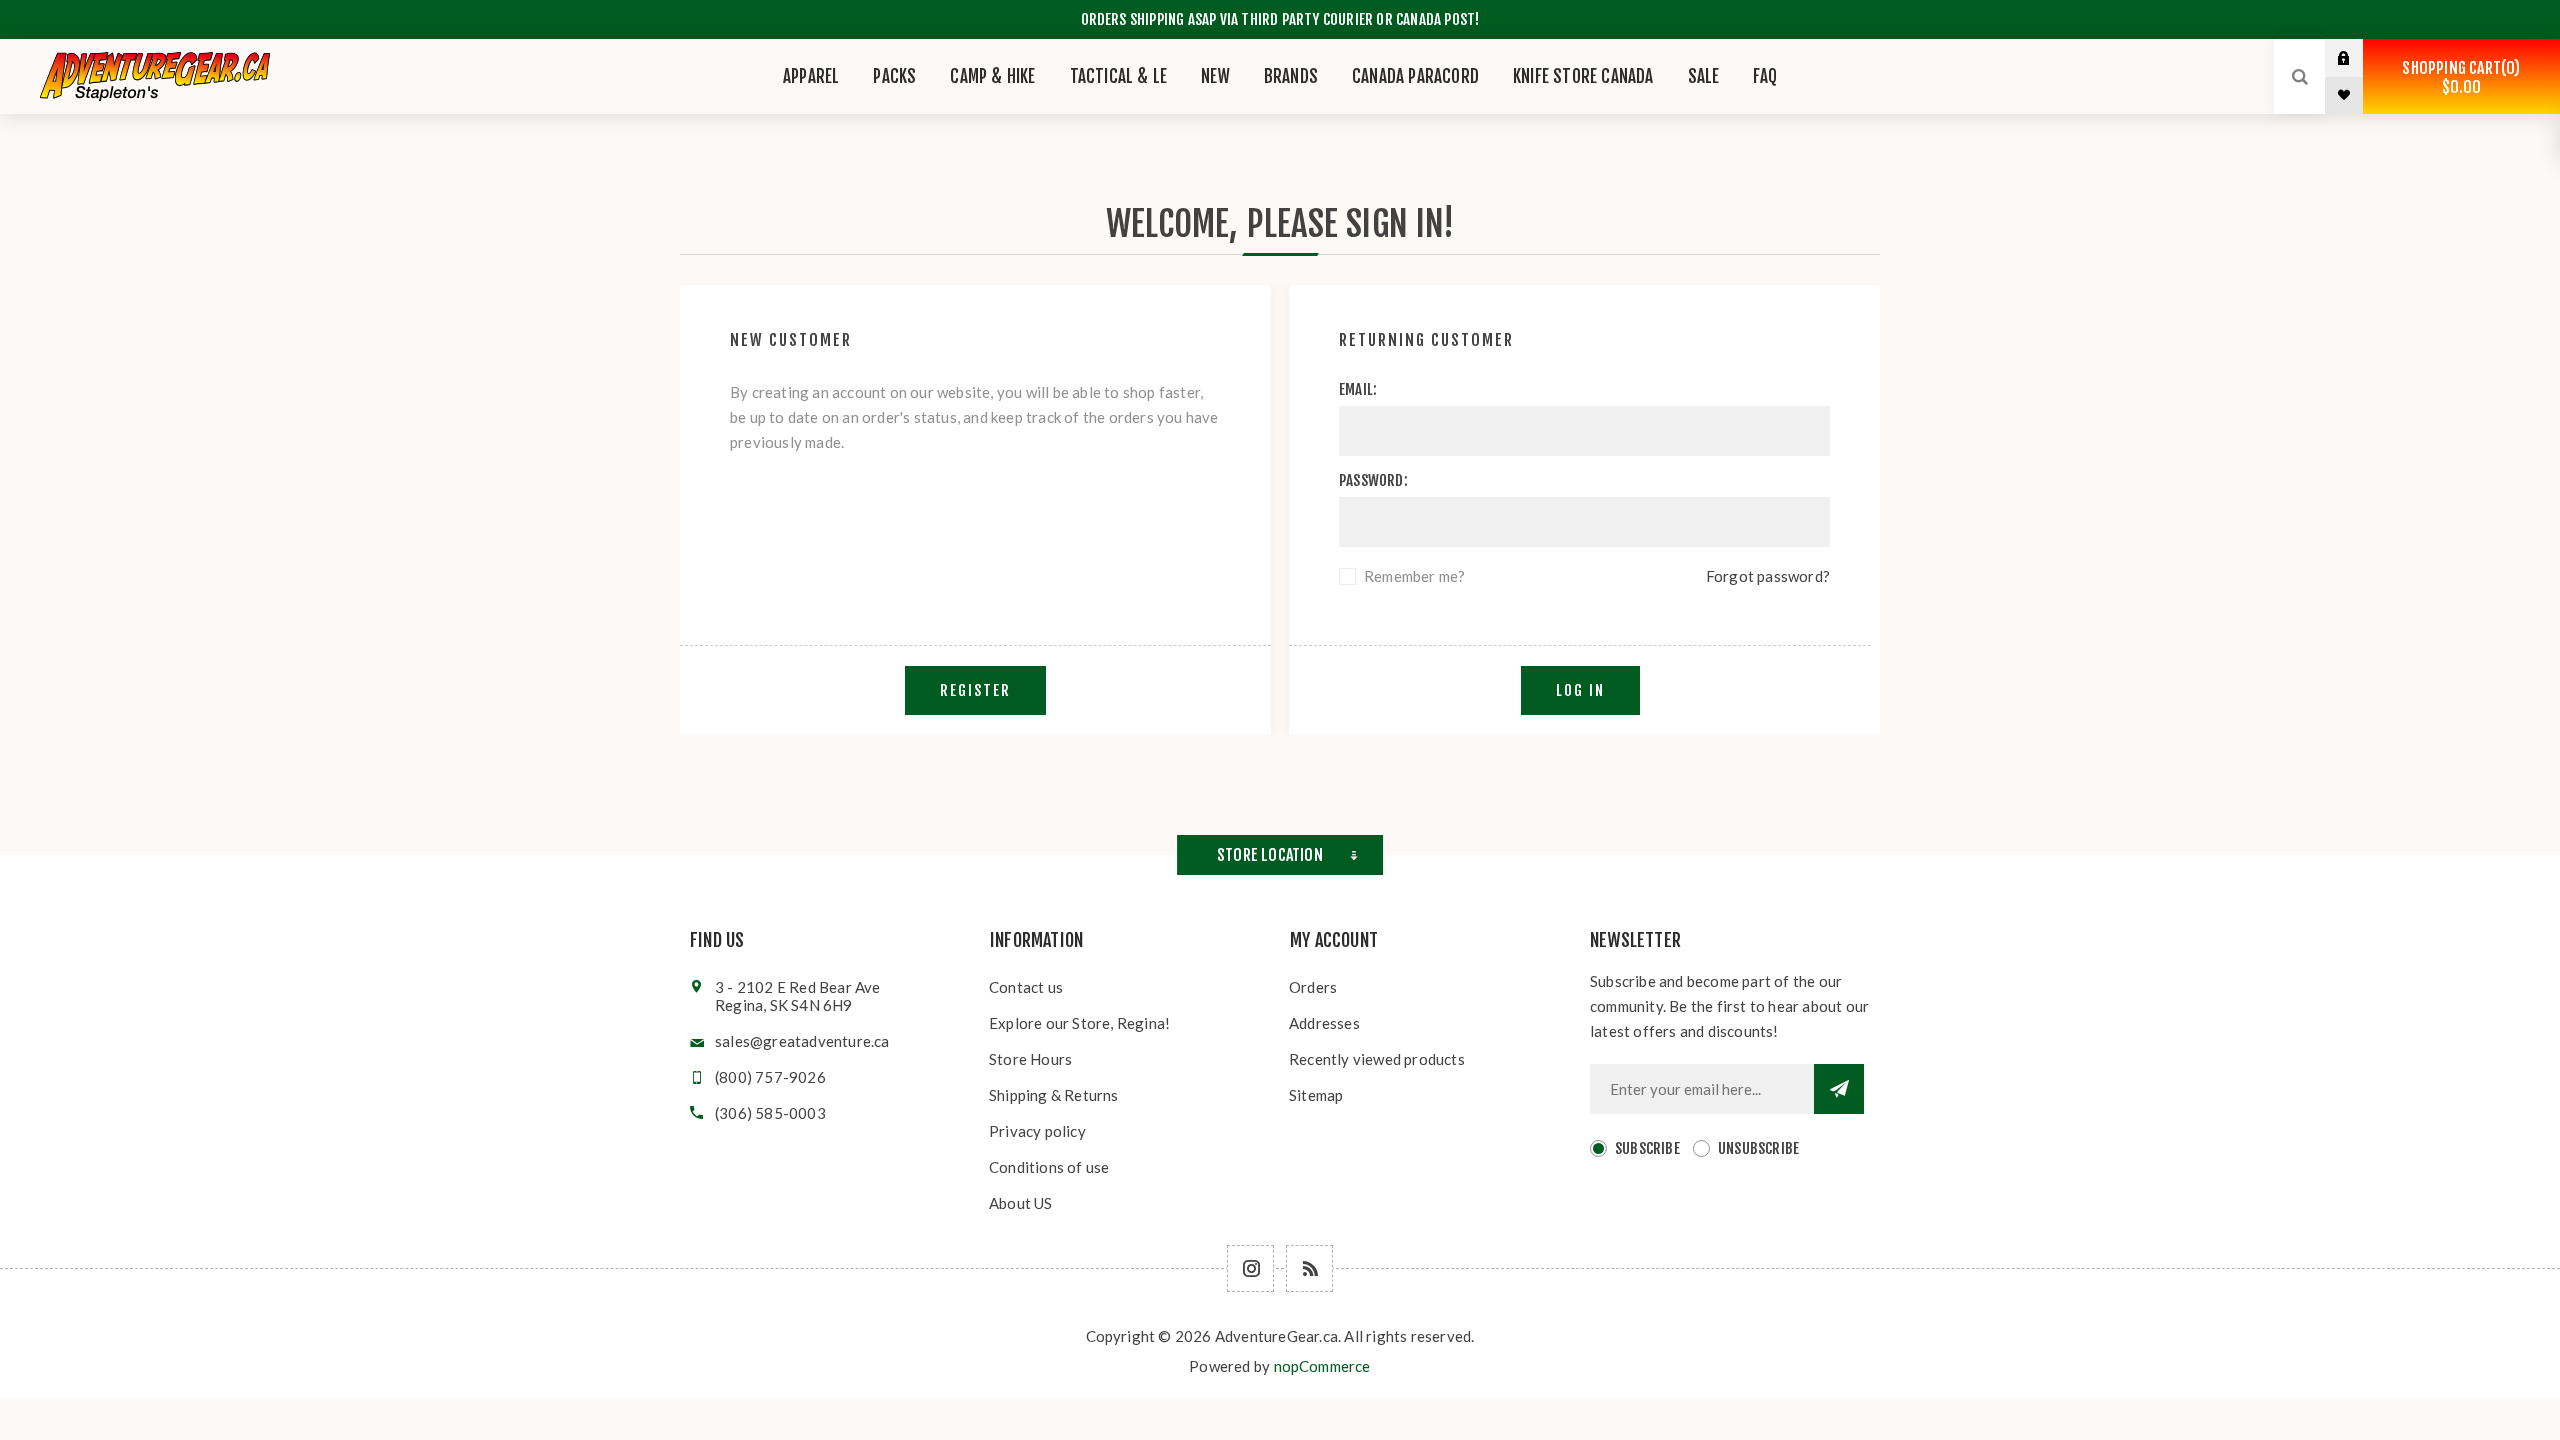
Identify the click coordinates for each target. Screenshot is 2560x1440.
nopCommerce (1322, 1366)
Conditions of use (1049, 1167)
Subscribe (1647, 1148)
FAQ (1765, 76)
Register (975, 690)
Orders (1313, 987)
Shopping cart (2458, 77)
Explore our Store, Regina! (1079, 1023)
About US (1021, 1203)
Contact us (1026, 987)
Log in (2359, 58)
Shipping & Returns (1054, 1095)
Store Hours (1030, 1059)
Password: (1373, 480)
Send (1839, 1089)
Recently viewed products (1377, 1059)
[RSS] (1309, 1268)
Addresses (1324, 1023)
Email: (1358, 389)
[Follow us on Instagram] (1250, 1268)
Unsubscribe (1758, 1148)
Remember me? (1414, 576)
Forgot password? (1768, 576)
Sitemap (1316, 1095)
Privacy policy (1037, 1131)
